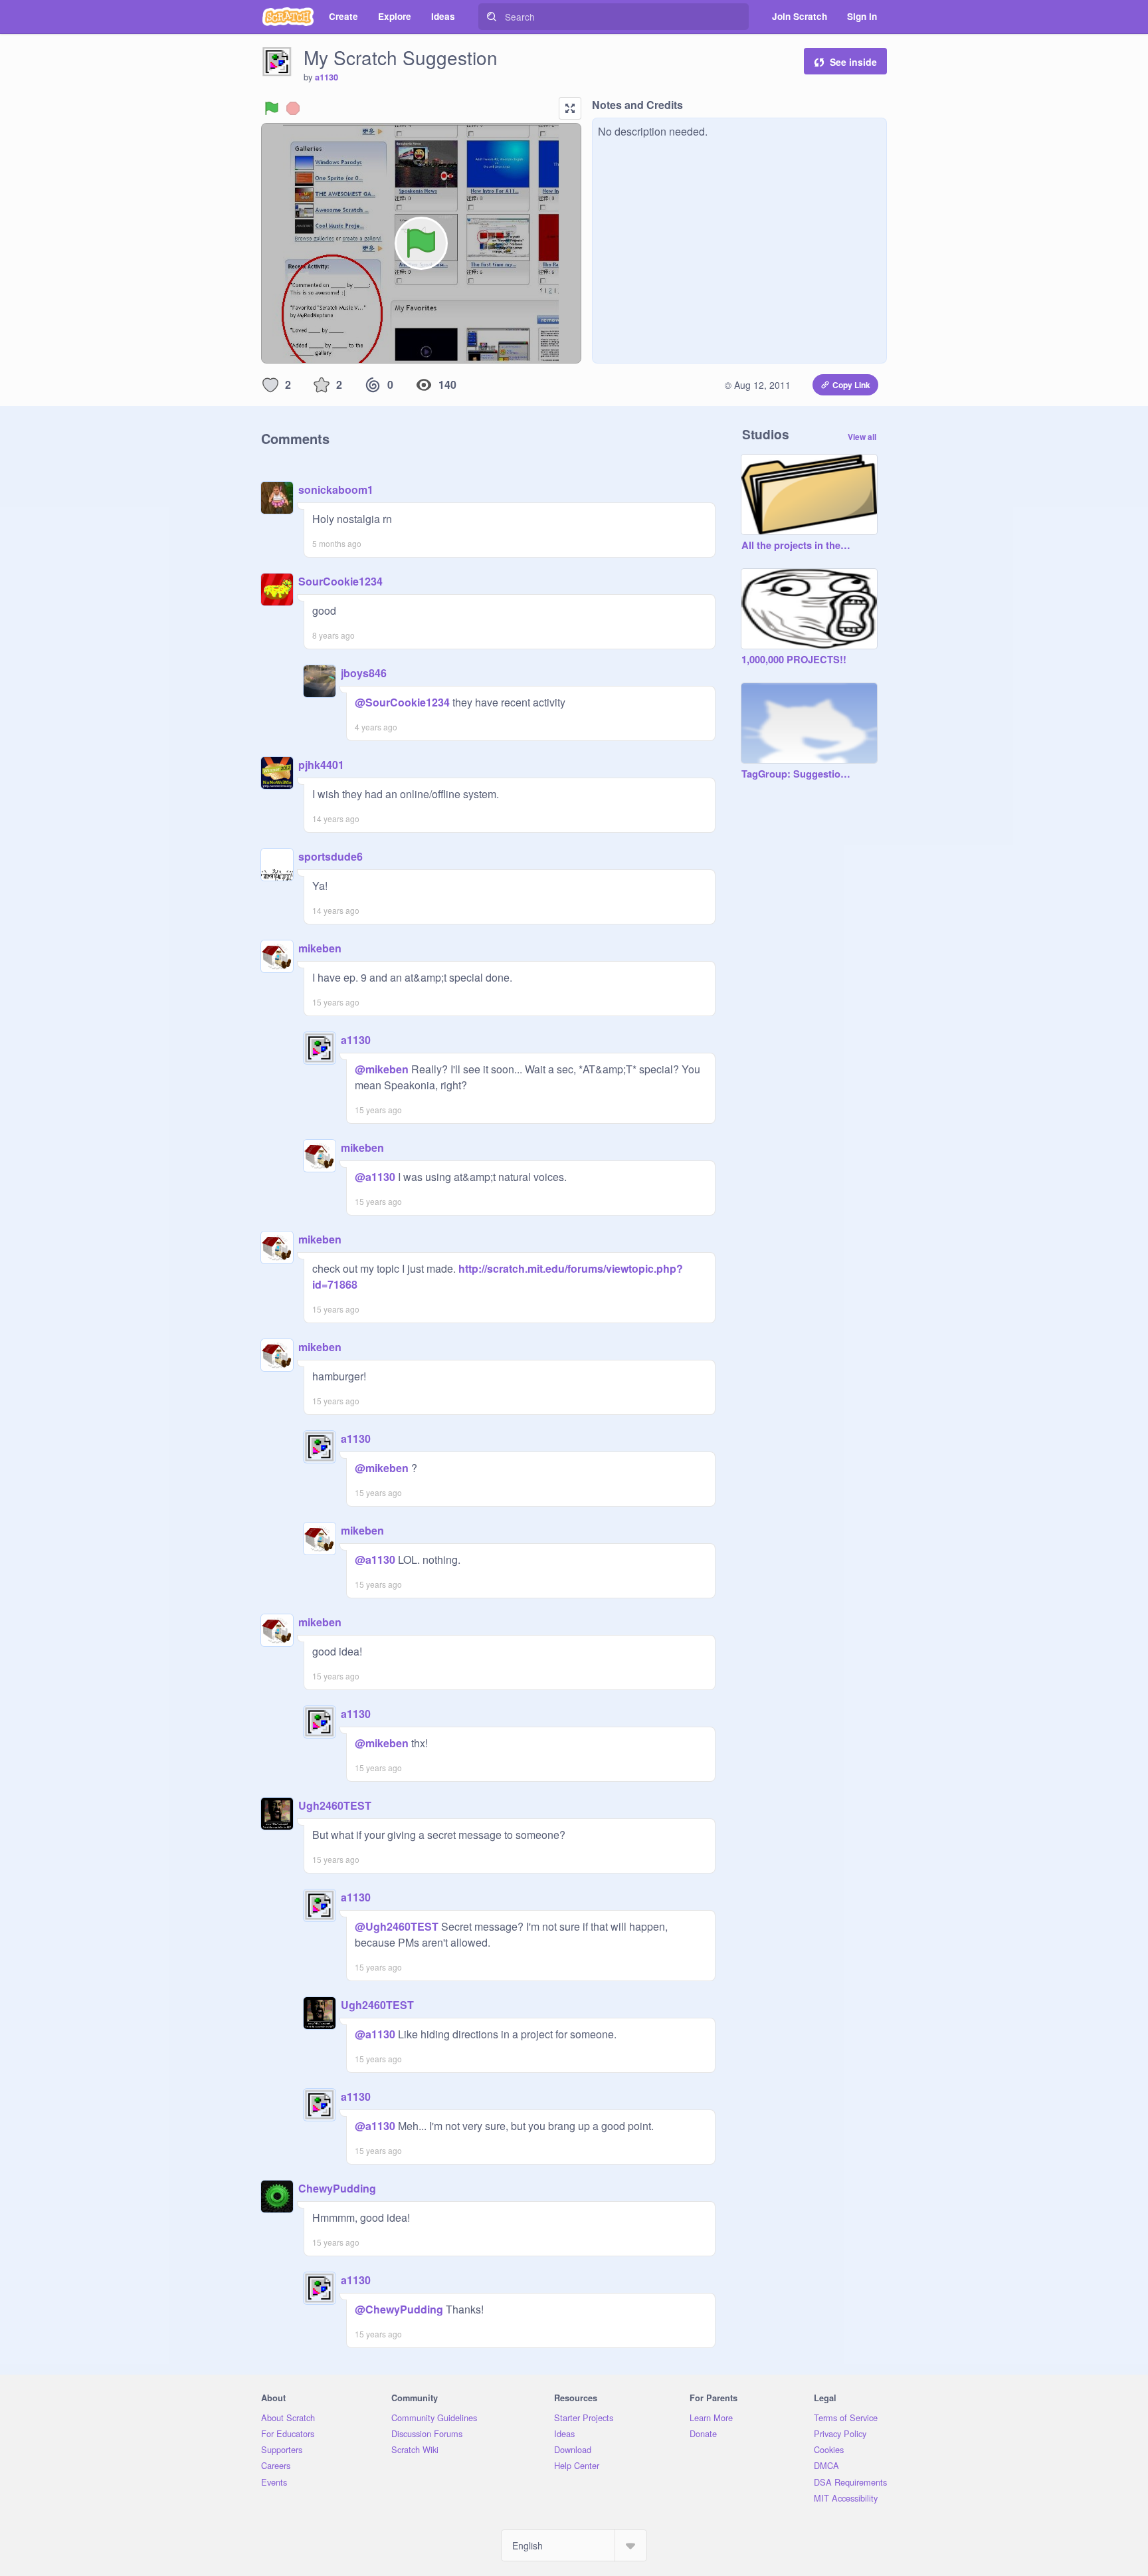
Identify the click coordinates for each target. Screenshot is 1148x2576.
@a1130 (375, 1177)
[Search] (492, 17)
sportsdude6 (331, 856)
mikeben (320, 948)
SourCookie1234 (340, 581)
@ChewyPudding (399, 2309)
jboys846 (364, 673)
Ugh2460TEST (335, 1805)
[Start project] (272, 108)
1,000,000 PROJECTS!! (794, 660)
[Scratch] (288, 17)
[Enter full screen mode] (570, 108)
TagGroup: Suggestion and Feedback (796, 774)
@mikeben (382, 1069)
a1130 (327, 77)
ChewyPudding (337, 2188)
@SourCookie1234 (402, 702)
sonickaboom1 (336, 489)
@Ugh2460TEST (397, 1926)
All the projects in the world (796, 546)
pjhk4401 (321, 765)
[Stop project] (293, 108)
